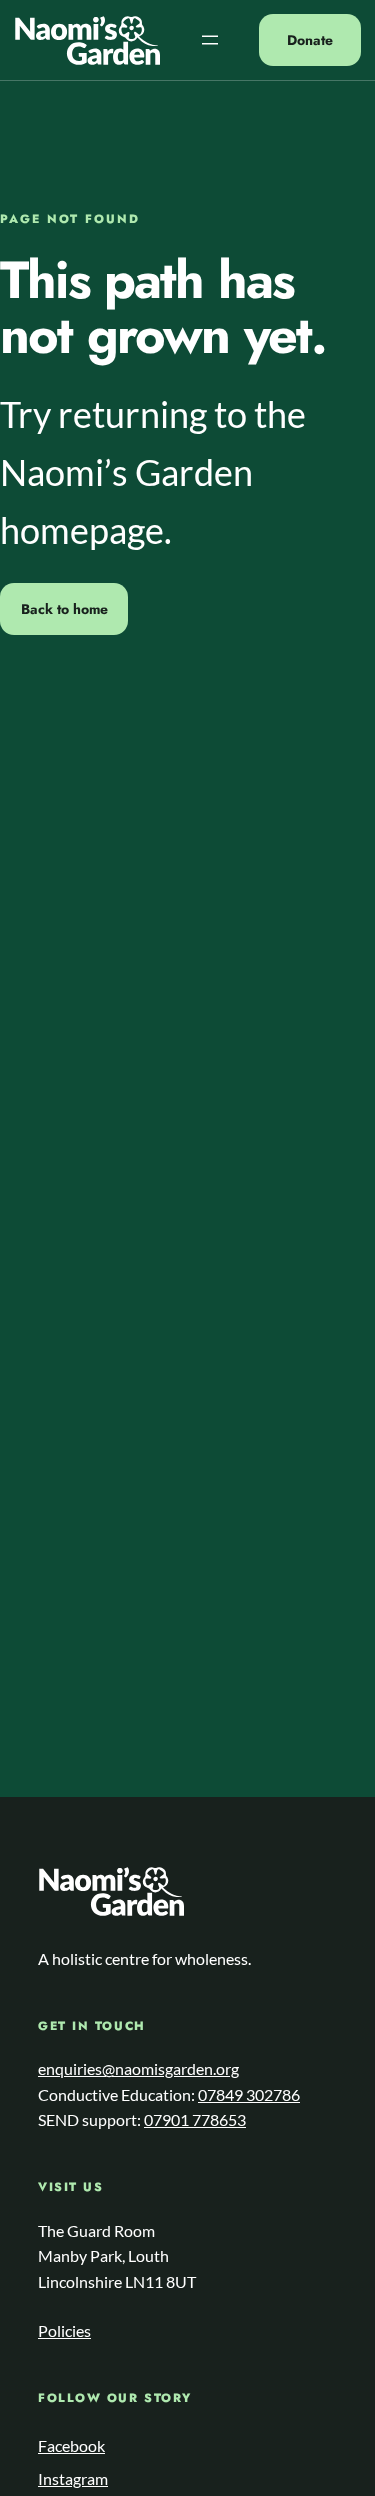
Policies (64, 2330)
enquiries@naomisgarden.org (138, 2068)
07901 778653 (195, 2119)
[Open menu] (210, 40)
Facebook (71, 2445)
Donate (310, 40)
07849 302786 (249, 2094)
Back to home (64, 609)
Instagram (73, 2478)
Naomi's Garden (87, 40)
